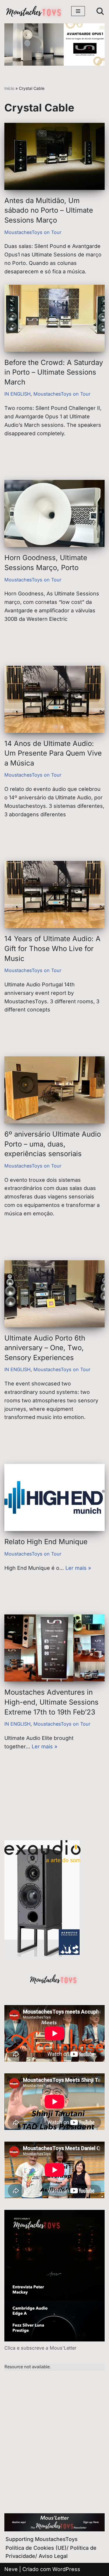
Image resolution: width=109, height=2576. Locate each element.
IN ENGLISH (17, 394)
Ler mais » (78, 1568)
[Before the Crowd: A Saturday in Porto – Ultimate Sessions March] (54, 318)
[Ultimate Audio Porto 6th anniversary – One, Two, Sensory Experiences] (54, 1294)
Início (9, 88)
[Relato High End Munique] (54, 1497)
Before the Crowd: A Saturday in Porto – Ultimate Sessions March (54, 372)
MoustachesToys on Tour (33, 232)
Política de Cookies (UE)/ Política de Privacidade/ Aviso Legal (51, 2552)
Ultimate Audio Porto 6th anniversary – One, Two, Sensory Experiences (45, 1348)
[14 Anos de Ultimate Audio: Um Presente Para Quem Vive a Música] (54, 699)
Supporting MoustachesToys (42, 2539)
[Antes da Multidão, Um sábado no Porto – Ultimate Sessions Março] (54, 156)
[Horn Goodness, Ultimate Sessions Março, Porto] (54, 513)
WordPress (66, 2569)
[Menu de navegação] (78, 11)
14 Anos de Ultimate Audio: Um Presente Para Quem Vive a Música (53, 753)
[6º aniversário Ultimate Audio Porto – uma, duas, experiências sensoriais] (54, 1090)
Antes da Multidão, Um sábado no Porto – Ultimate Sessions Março (49, 210)
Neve (11, 2569)
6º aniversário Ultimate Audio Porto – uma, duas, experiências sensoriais (53, 1144)
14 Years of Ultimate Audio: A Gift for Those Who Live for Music (52, 948)
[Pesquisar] (100, 11)
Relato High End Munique (46, 1542)
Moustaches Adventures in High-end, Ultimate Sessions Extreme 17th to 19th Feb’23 (51, 1702)
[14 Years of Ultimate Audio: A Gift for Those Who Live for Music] (54, 894)
